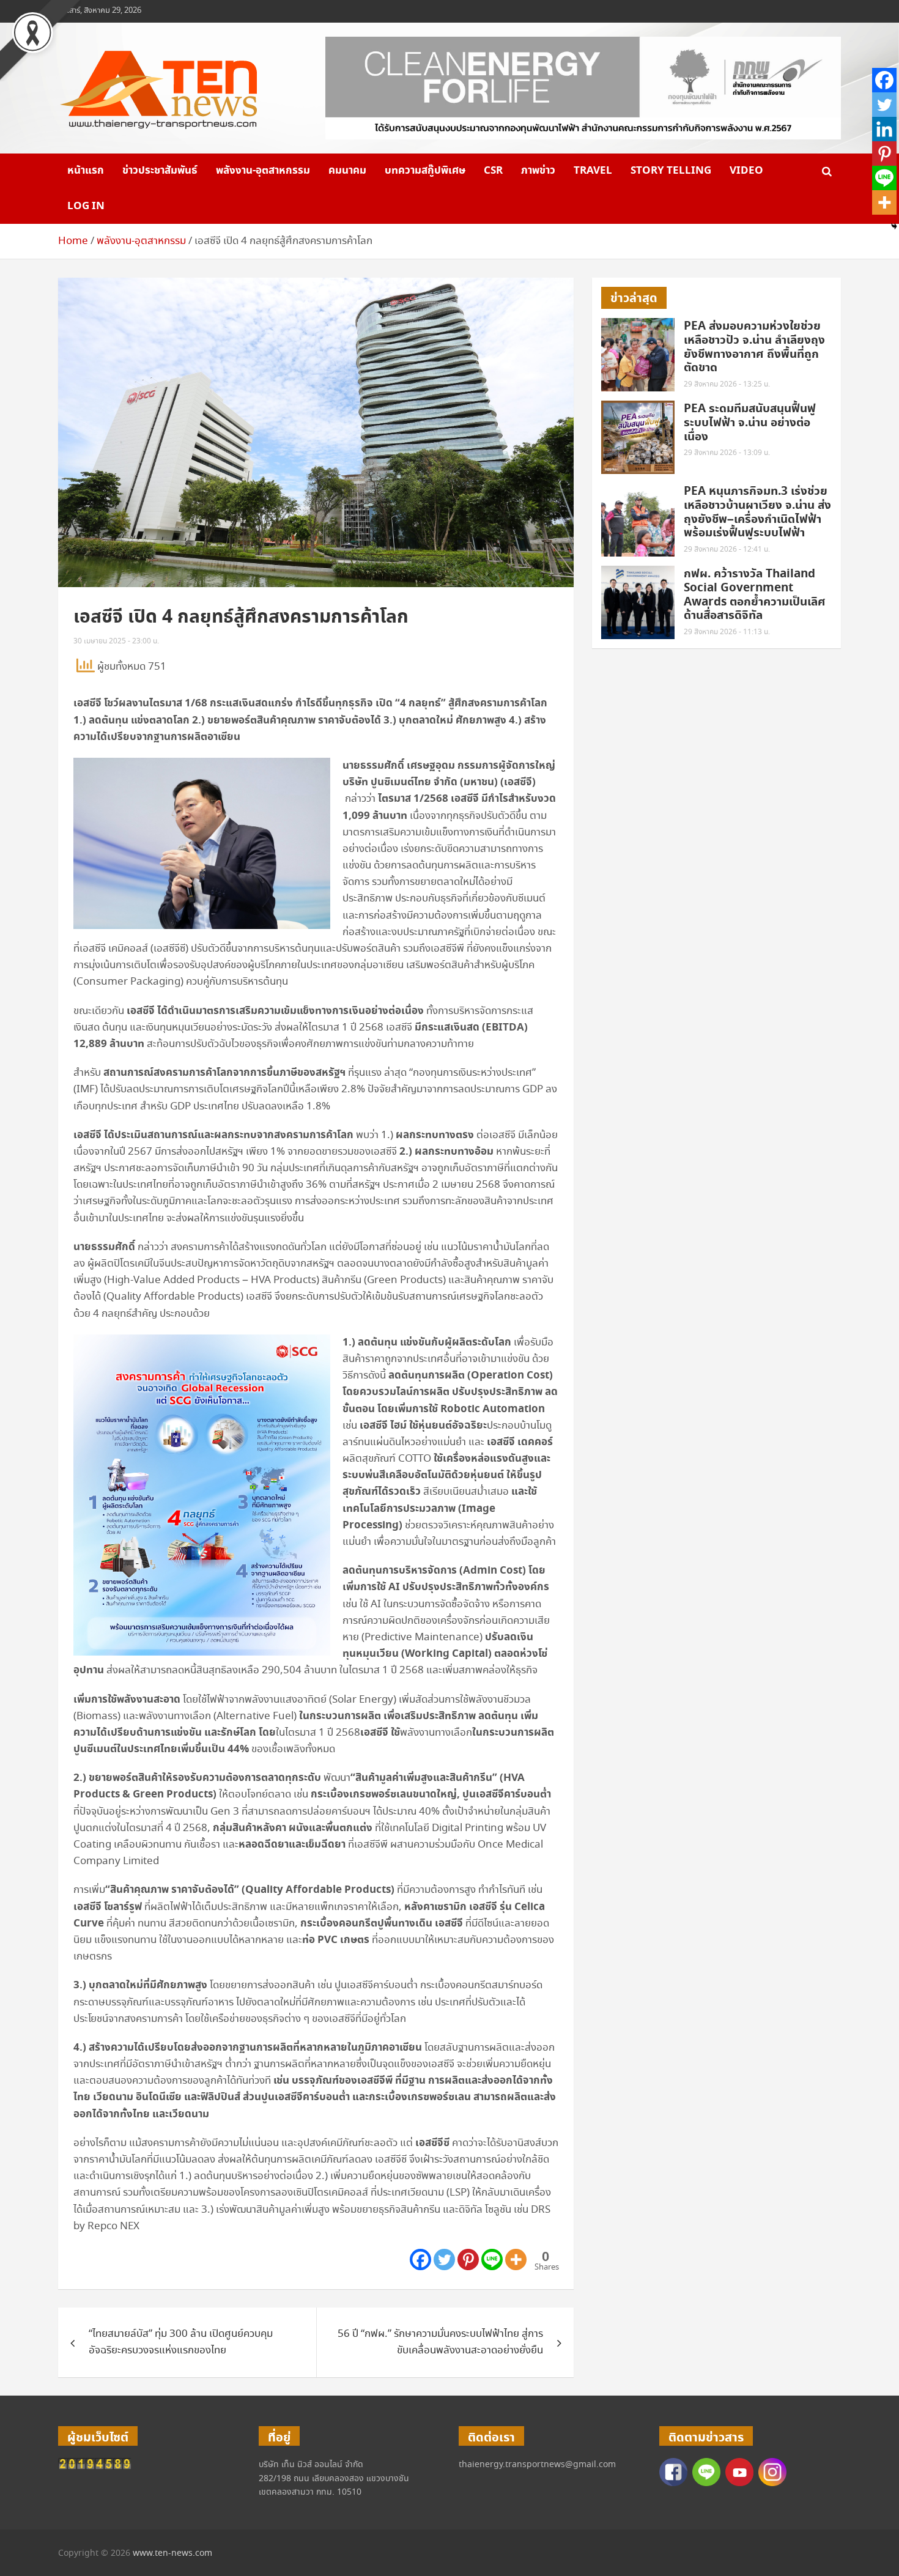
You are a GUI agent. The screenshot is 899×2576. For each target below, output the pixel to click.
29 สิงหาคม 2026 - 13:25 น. (727, 384)
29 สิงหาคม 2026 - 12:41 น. (727, 550)
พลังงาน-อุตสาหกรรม (263, 171)
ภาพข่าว (538, 171)
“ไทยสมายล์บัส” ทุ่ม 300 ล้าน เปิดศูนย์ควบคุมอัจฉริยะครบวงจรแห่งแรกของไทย (181, 2342)
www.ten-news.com (172, 2553)
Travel (593, 171)
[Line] (492, 2260)
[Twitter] (444, 2260)
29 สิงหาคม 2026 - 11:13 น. (727, 632)
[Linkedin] (884, 129)
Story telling (671, 171)
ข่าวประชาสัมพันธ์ (160, 171)
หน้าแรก (86, 171)
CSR (493, 171)
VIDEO (746, 171)
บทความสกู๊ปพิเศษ (425, 171)
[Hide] (894, 226)
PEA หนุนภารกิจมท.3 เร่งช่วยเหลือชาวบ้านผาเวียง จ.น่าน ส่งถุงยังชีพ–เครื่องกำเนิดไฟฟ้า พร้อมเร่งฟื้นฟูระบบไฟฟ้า (757, 512)
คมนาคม (347, 171)
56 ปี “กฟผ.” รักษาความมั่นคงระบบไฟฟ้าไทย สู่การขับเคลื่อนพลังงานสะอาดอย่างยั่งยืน (440, 2342)
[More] (516, 2260)
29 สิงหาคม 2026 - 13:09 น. (727, 453)
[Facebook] (420, 2260)
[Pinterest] (468, 2260)
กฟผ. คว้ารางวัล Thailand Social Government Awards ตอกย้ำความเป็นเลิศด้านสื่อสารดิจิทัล (755, 595)
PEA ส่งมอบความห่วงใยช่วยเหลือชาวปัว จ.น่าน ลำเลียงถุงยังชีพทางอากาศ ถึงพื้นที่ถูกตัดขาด (754, 347)
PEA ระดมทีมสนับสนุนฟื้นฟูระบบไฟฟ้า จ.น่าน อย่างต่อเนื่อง (750, 423)
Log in (86, 206)
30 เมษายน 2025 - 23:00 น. (116, 641)
